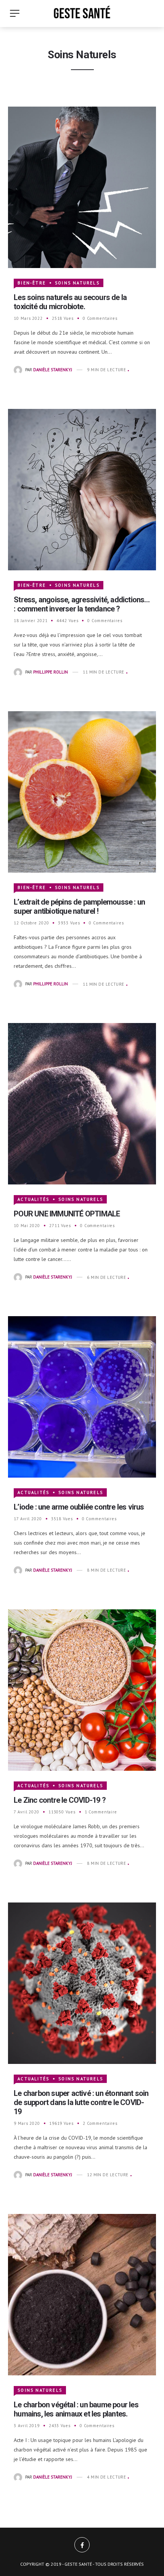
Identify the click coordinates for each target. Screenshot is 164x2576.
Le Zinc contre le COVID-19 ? (60, 1800)
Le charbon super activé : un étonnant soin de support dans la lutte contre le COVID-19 (81, 2102)
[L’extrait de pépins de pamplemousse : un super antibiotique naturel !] (82, 791)
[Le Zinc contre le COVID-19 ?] (82, 1689)
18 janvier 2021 (31, 621)
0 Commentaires (100, 318)
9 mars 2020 (27, 2123)
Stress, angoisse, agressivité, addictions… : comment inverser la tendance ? (82, 604)
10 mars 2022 (28, 318)
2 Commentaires (100, 2123)
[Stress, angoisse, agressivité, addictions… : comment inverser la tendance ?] (82, 489)
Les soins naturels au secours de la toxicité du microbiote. (70, 302)
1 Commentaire (101, 1812)
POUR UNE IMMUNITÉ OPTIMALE (67, 1214)
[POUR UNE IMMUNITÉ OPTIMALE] (82, 1103)
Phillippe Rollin (51, 672)
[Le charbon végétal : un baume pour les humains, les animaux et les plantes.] (82, 2294)
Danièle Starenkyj (53, 370)
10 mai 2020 (27, 1226)
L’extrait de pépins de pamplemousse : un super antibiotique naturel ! (79, 907)
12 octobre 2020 (31, 923)
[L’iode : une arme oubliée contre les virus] (82, 1396)
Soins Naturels (77, 283)
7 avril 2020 (27, 1812)
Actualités (33, 1199)
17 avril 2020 (28, 1519)
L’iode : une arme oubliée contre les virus (79, 1507)
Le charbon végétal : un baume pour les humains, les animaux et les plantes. (76, 2409)
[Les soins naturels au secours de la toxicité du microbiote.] (82, 187)
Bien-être (32, 283)
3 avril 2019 (27, 2426)
